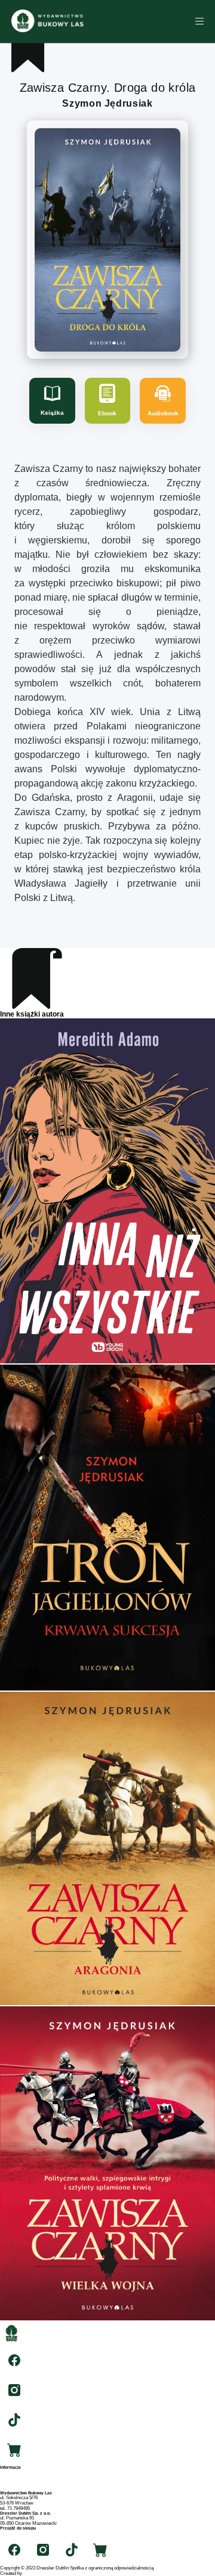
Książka (52, 413)
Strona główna (14, 2472)
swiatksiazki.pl (15, 2533)
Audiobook (163, 413)
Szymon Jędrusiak (107, 103)
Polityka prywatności (21, 2488)
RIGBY (30, 2573)
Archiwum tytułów (18, 2477)
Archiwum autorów (19, 2483)
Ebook (107, 413)
